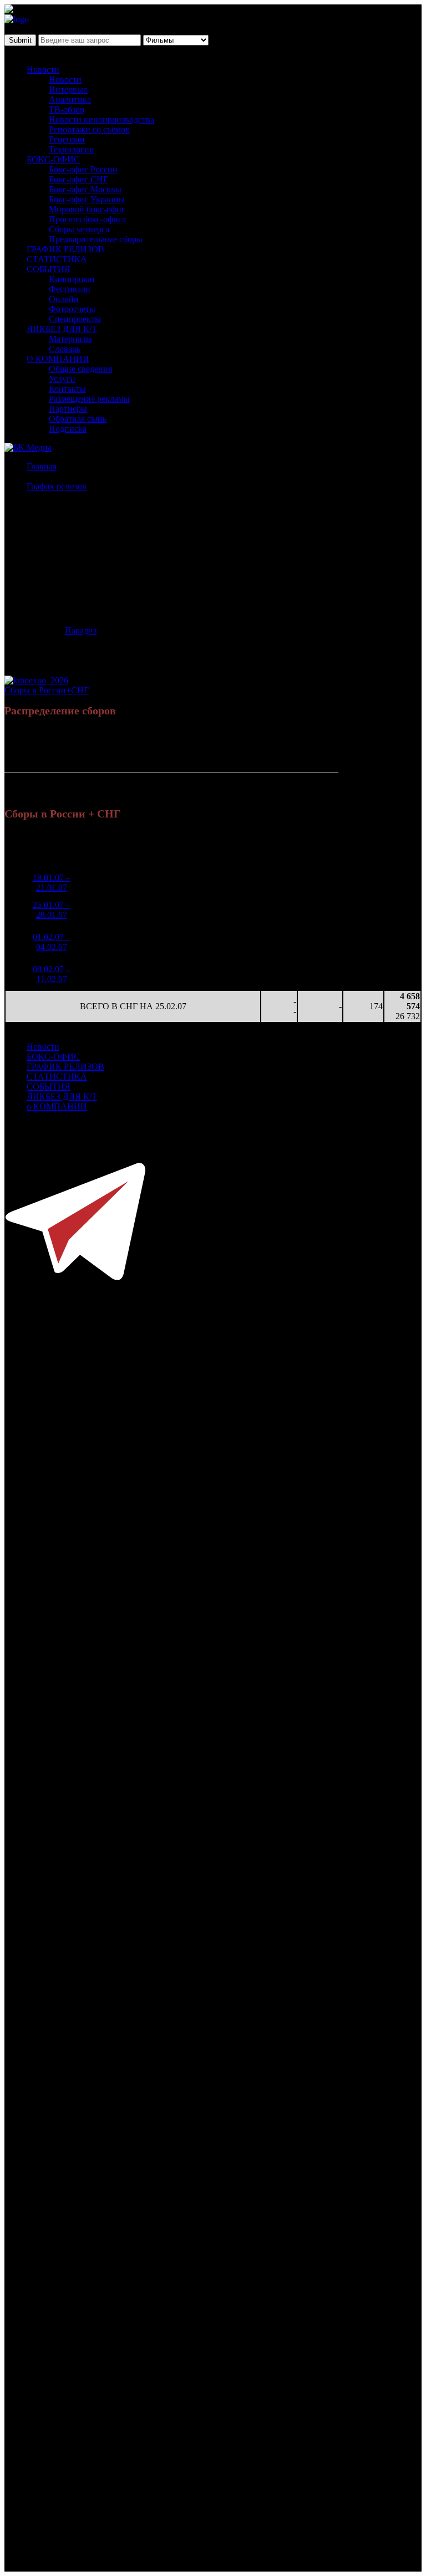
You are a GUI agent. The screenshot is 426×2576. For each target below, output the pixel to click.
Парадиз (81, 630)
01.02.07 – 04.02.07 (52, 942)
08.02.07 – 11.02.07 (52, 974)
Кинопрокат (72, 279)
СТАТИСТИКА (57, 259)
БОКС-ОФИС (53, 159)
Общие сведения (80, 369)
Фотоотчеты (72, 309)
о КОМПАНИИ (57, 1106)
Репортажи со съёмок (89, 129)
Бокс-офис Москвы (85, 189)
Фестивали (70, 289)
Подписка (68, 429)
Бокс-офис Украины (87, 199)
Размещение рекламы (89, 399)
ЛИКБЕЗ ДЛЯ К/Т (62, 329)
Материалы (70, 339)
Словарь (65, 349)
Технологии (72, 149)
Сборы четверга (79, 229)
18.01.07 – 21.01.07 (52, 883)
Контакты (67, 389)
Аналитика (70, 99)
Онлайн (64, 299)
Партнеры (68, 409)
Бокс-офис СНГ (78, 179)
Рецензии (67, 139)
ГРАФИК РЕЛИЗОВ (65, 249)
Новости (43, 70)
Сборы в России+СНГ (47, 690)
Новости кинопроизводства (102, 119)
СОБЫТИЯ (49, 269)
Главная (42, 466)
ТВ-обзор (67, 109)
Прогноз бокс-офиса (87, 219)
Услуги (62, 379)
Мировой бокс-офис (87, 209)
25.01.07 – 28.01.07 (52, 910)
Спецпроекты (75, 319)
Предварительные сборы (96, 239)
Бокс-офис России (83, 169)
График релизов (57, 486)
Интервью (68, 90)
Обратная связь (78, 419)
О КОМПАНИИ (58, 359)
